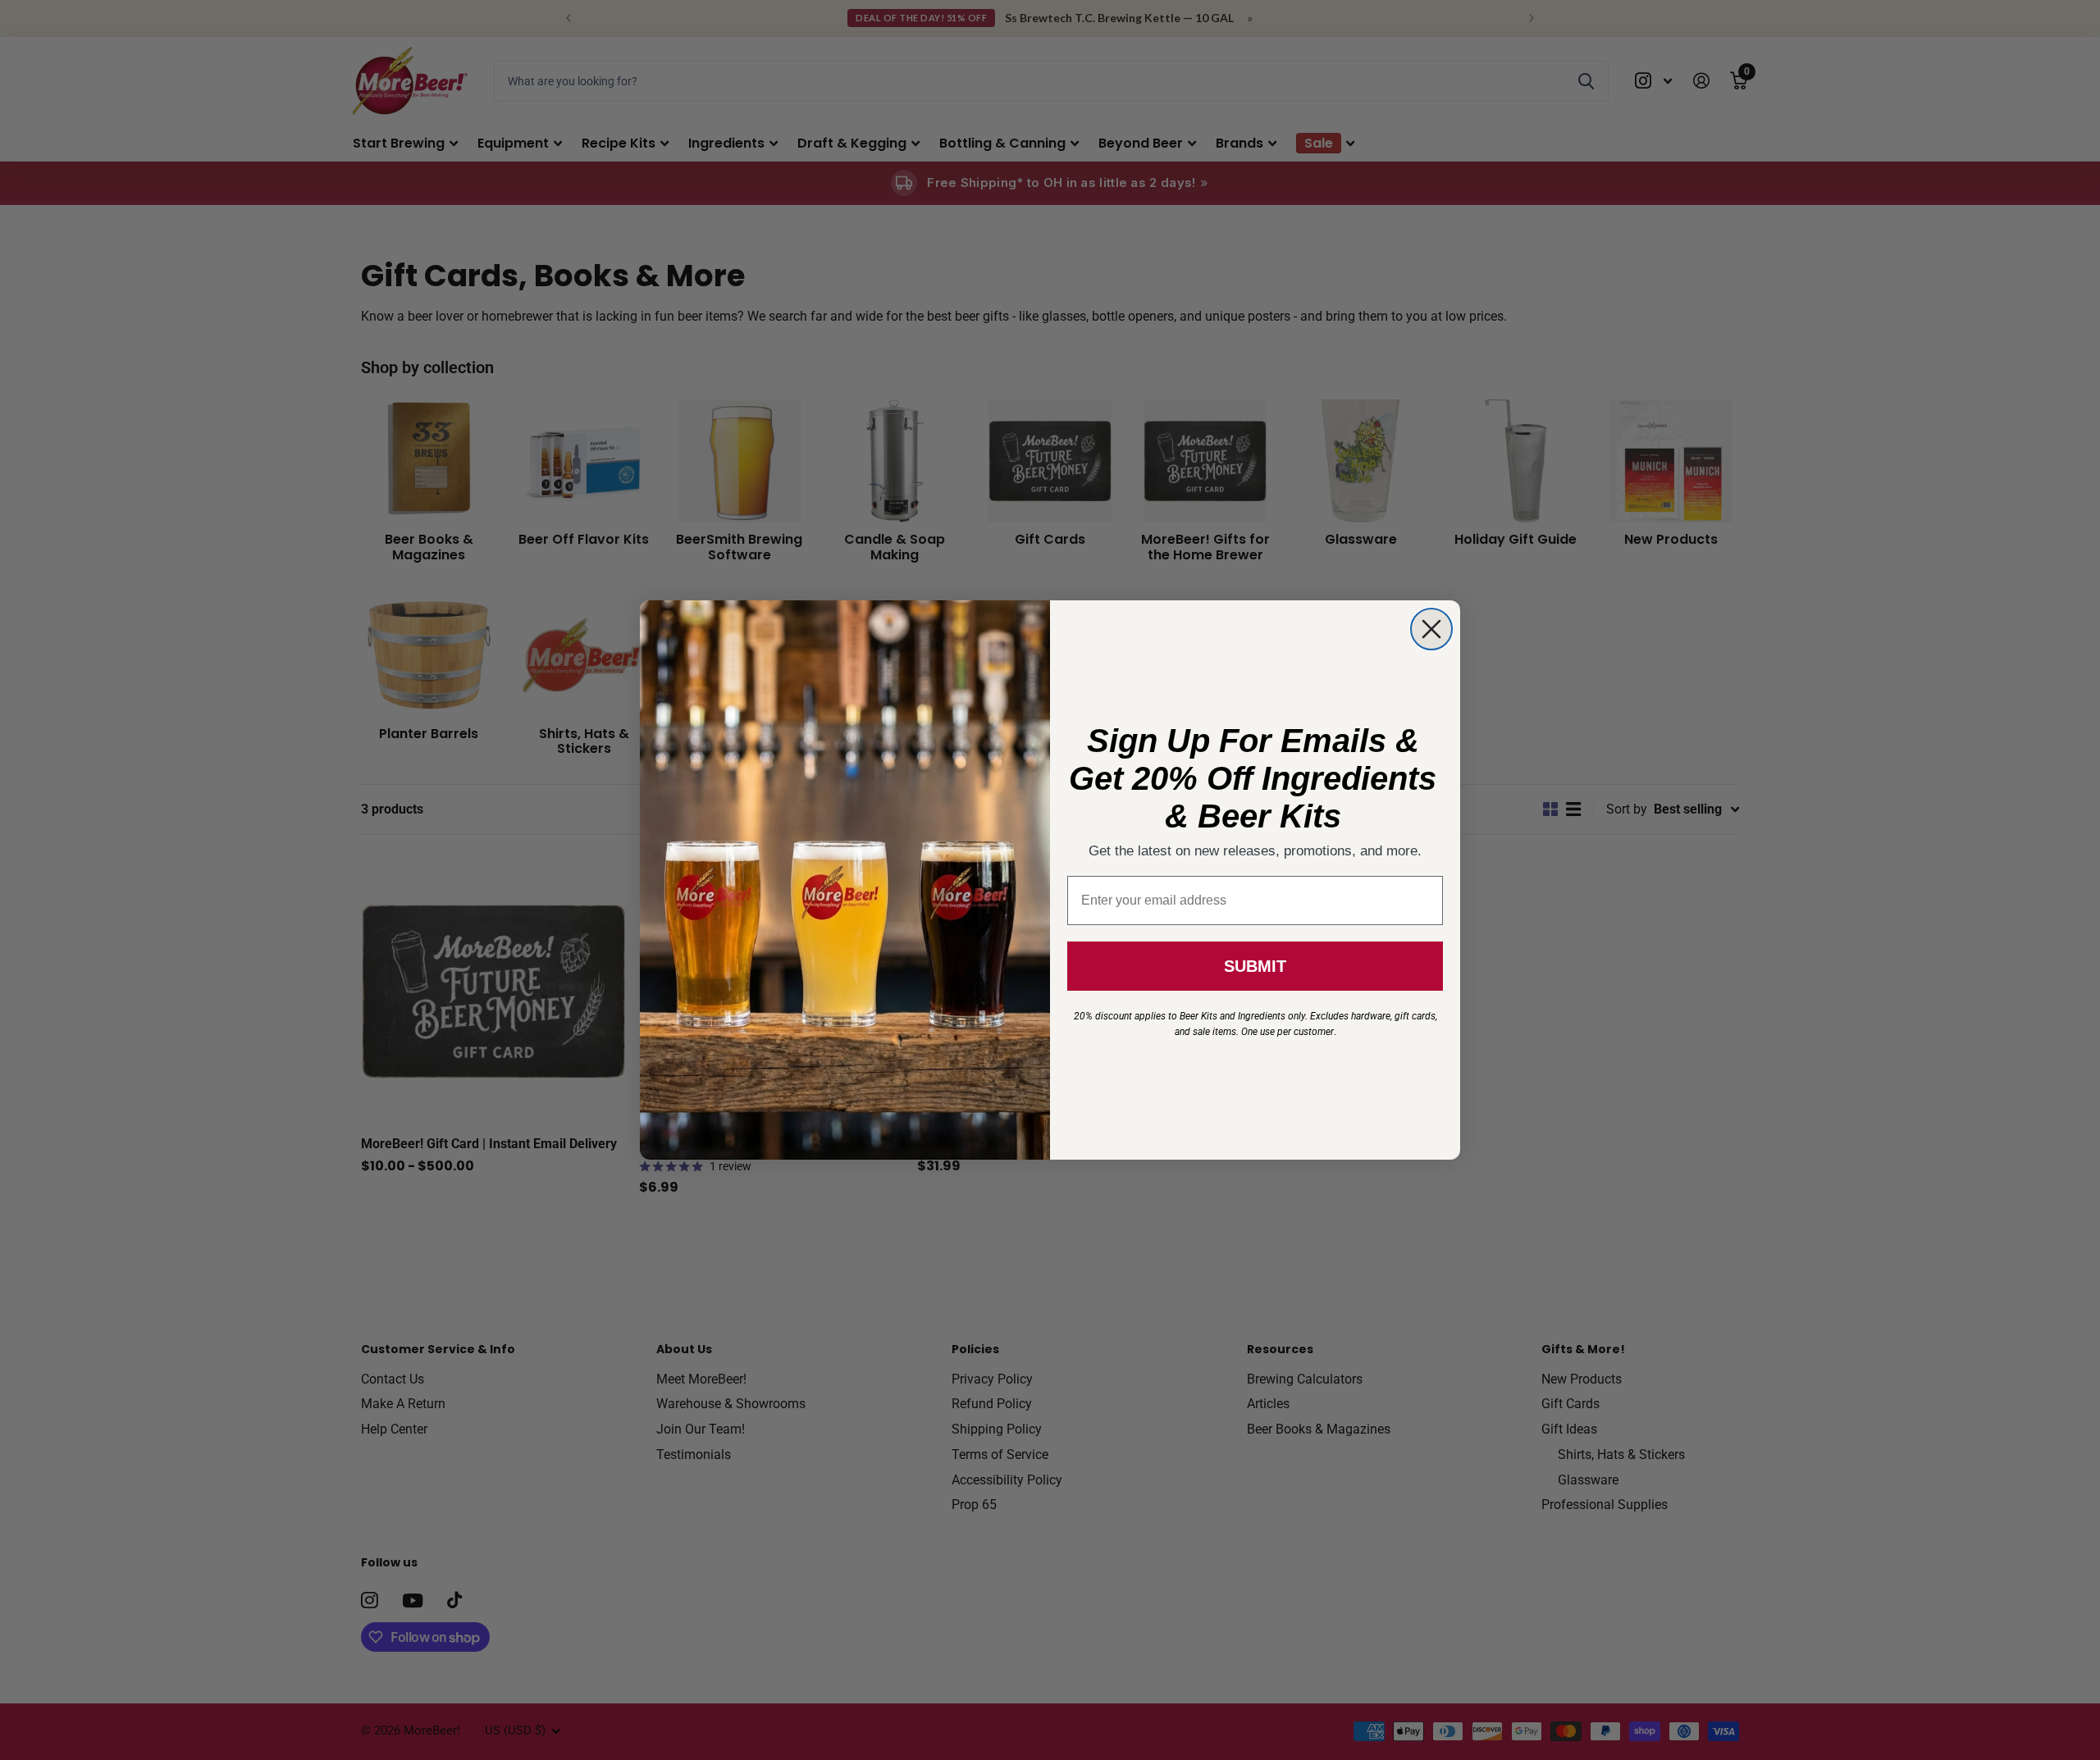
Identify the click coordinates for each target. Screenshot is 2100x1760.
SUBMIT (1255, 966)
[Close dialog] (1431, 629)
